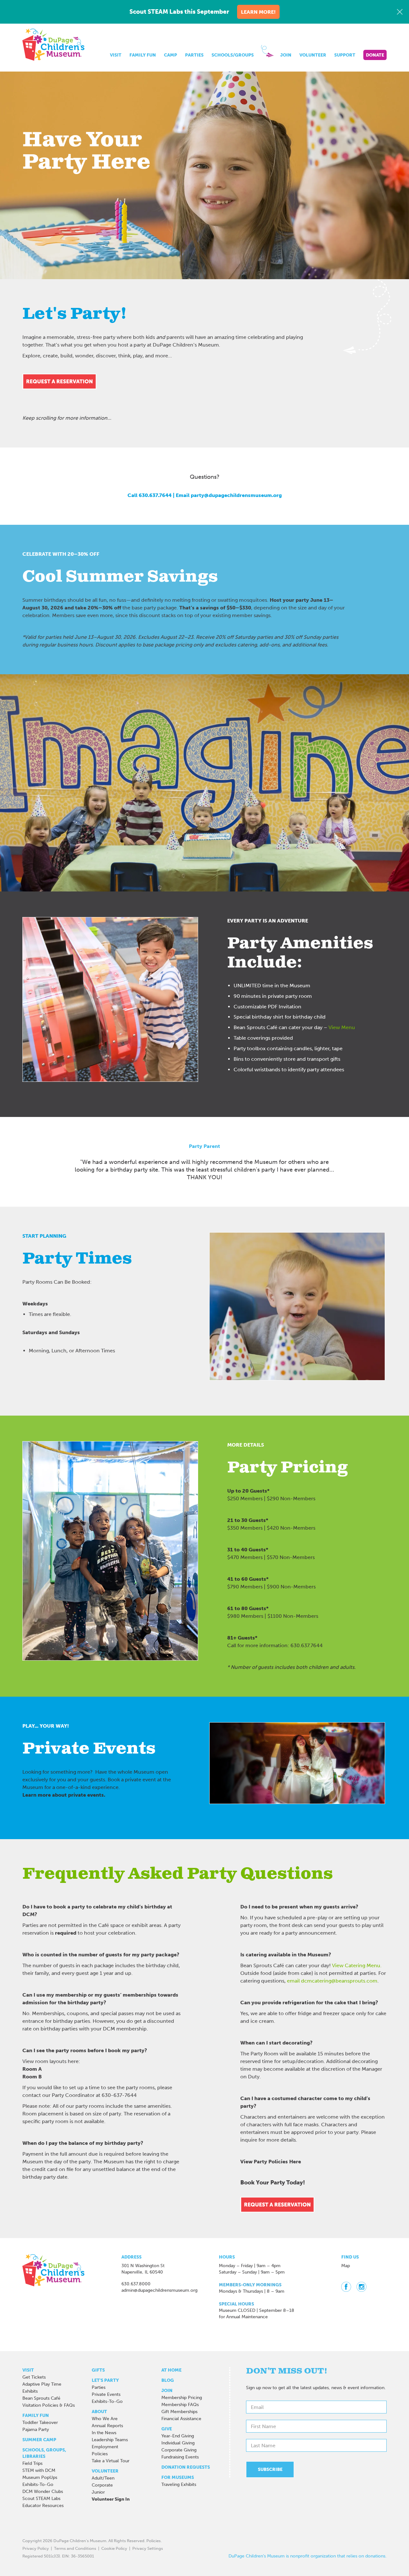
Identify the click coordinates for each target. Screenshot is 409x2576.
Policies (100, 2454)
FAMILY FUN (143, 55)
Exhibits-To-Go (38, 2484)
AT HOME (171, 2370)
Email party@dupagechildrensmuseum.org (229, 495)
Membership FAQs (180, 2405)
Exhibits (30, 2391)
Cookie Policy (114, 2548)
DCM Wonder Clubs (43, 2492)
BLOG (168, 2380)
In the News (104, 2433)
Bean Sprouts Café (41, 2398)
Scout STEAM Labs (41, 2499)
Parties (99, 2387)
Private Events (106, 2394)
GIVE (167, 2429)
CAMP (170, 55)
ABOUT (99, 2412)
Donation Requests (186, 2467)
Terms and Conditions (75, 2548)
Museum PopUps (40, 2477)
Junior (98, 2492)
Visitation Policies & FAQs (49, 2405)
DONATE (375, 55)
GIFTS (98, 2370)
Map (346, 2266)
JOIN (286, 55)
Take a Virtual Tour (111, 2461)
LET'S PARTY (105, 2380)
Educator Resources (43, 2506)
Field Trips (32, 2463)
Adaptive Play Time (42, 2384)
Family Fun (36, 2415)
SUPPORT (345, 55)
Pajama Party (36, 2430)
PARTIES (194, 55)
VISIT (116, 55)
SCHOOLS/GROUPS (233, 55)
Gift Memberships (179, 2412)
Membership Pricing (182, 2398)
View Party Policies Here (271, 2162)
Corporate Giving (179, 2450)
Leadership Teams (110, 2440)
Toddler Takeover (40, 2423)
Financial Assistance (181, 2419)
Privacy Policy (36, 2548)
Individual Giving (178, 2443)
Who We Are (105, 2419)
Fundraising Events (180, 2457)
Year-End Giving (178, 2436)
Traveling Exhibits (179, 2484)
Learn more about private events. (64, 1795)
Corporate (102, 2485)
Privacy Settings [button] (148, 2548)
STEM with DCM (39, 2470)
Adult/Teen (103, 2478)
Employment (105, 2447)
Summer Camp (39, 2440)
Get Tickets (34, 2377)
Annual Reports (107, 2426)
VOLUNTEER (313, 55)
